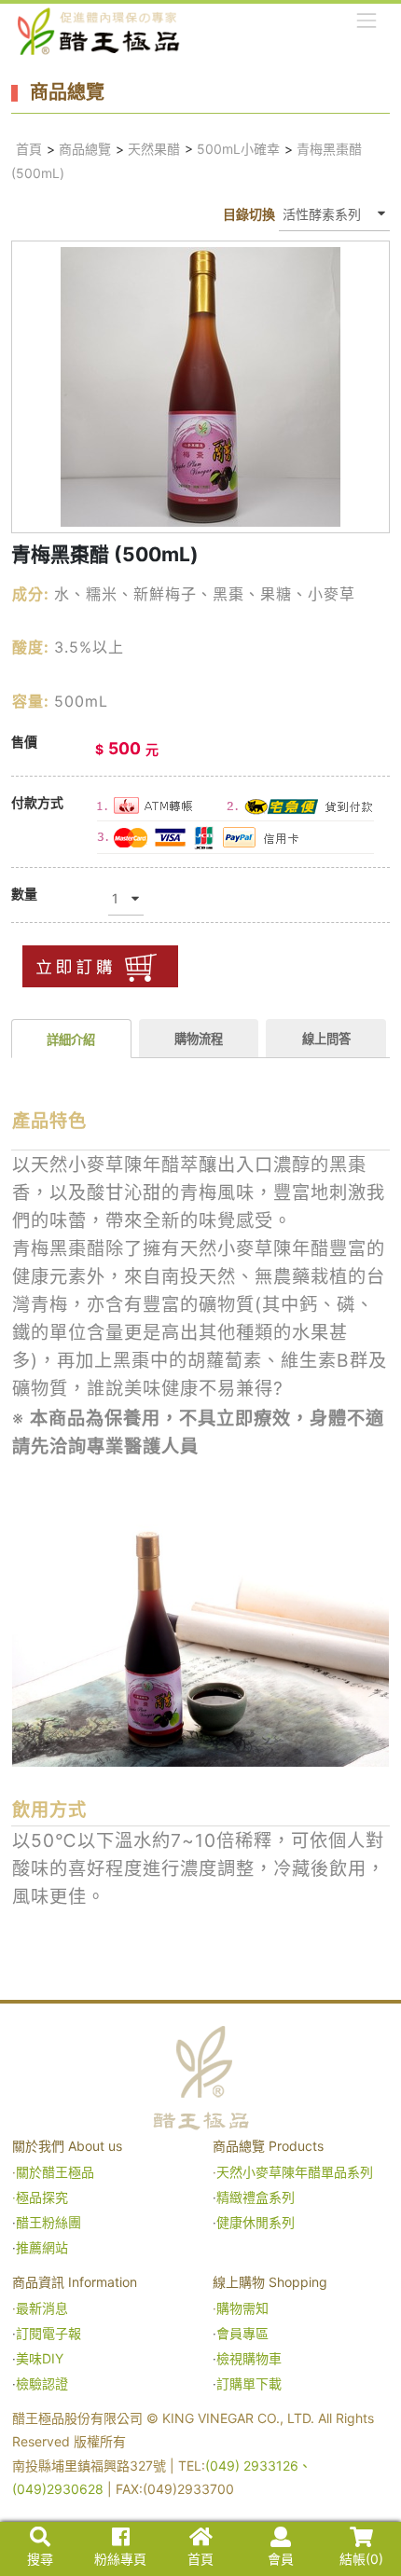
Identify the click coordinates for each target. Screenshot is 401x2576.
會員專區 (242, 2333)
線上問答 (326, 1039)
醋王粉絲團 (48, 2222)
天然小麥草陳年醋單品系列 (297, 2172)
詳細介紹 (71, 1040)
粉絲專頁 (120, 2559)
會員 (281, 2559)
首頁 (29, 149)
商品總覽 (85, 149)
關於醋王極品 (55, 2172)
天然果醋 (154, 149)
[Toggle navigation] (367, 20)
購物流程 (199, 1039)
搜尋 (40, 2559)
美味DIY (40, 2358)
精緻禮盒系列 (257, 2197)
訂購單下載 (249, 2383)
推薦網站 (42, 2247)
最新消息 (42, 2308)
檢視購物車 (249, 2358)
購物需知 (242, 2308)
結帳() (361, 2559)
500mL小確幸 (238, 149)
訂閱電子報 (48, 2333)
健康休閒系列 (256, 2222)
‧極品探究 (40, 2197)
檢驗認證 (42, 2383)
